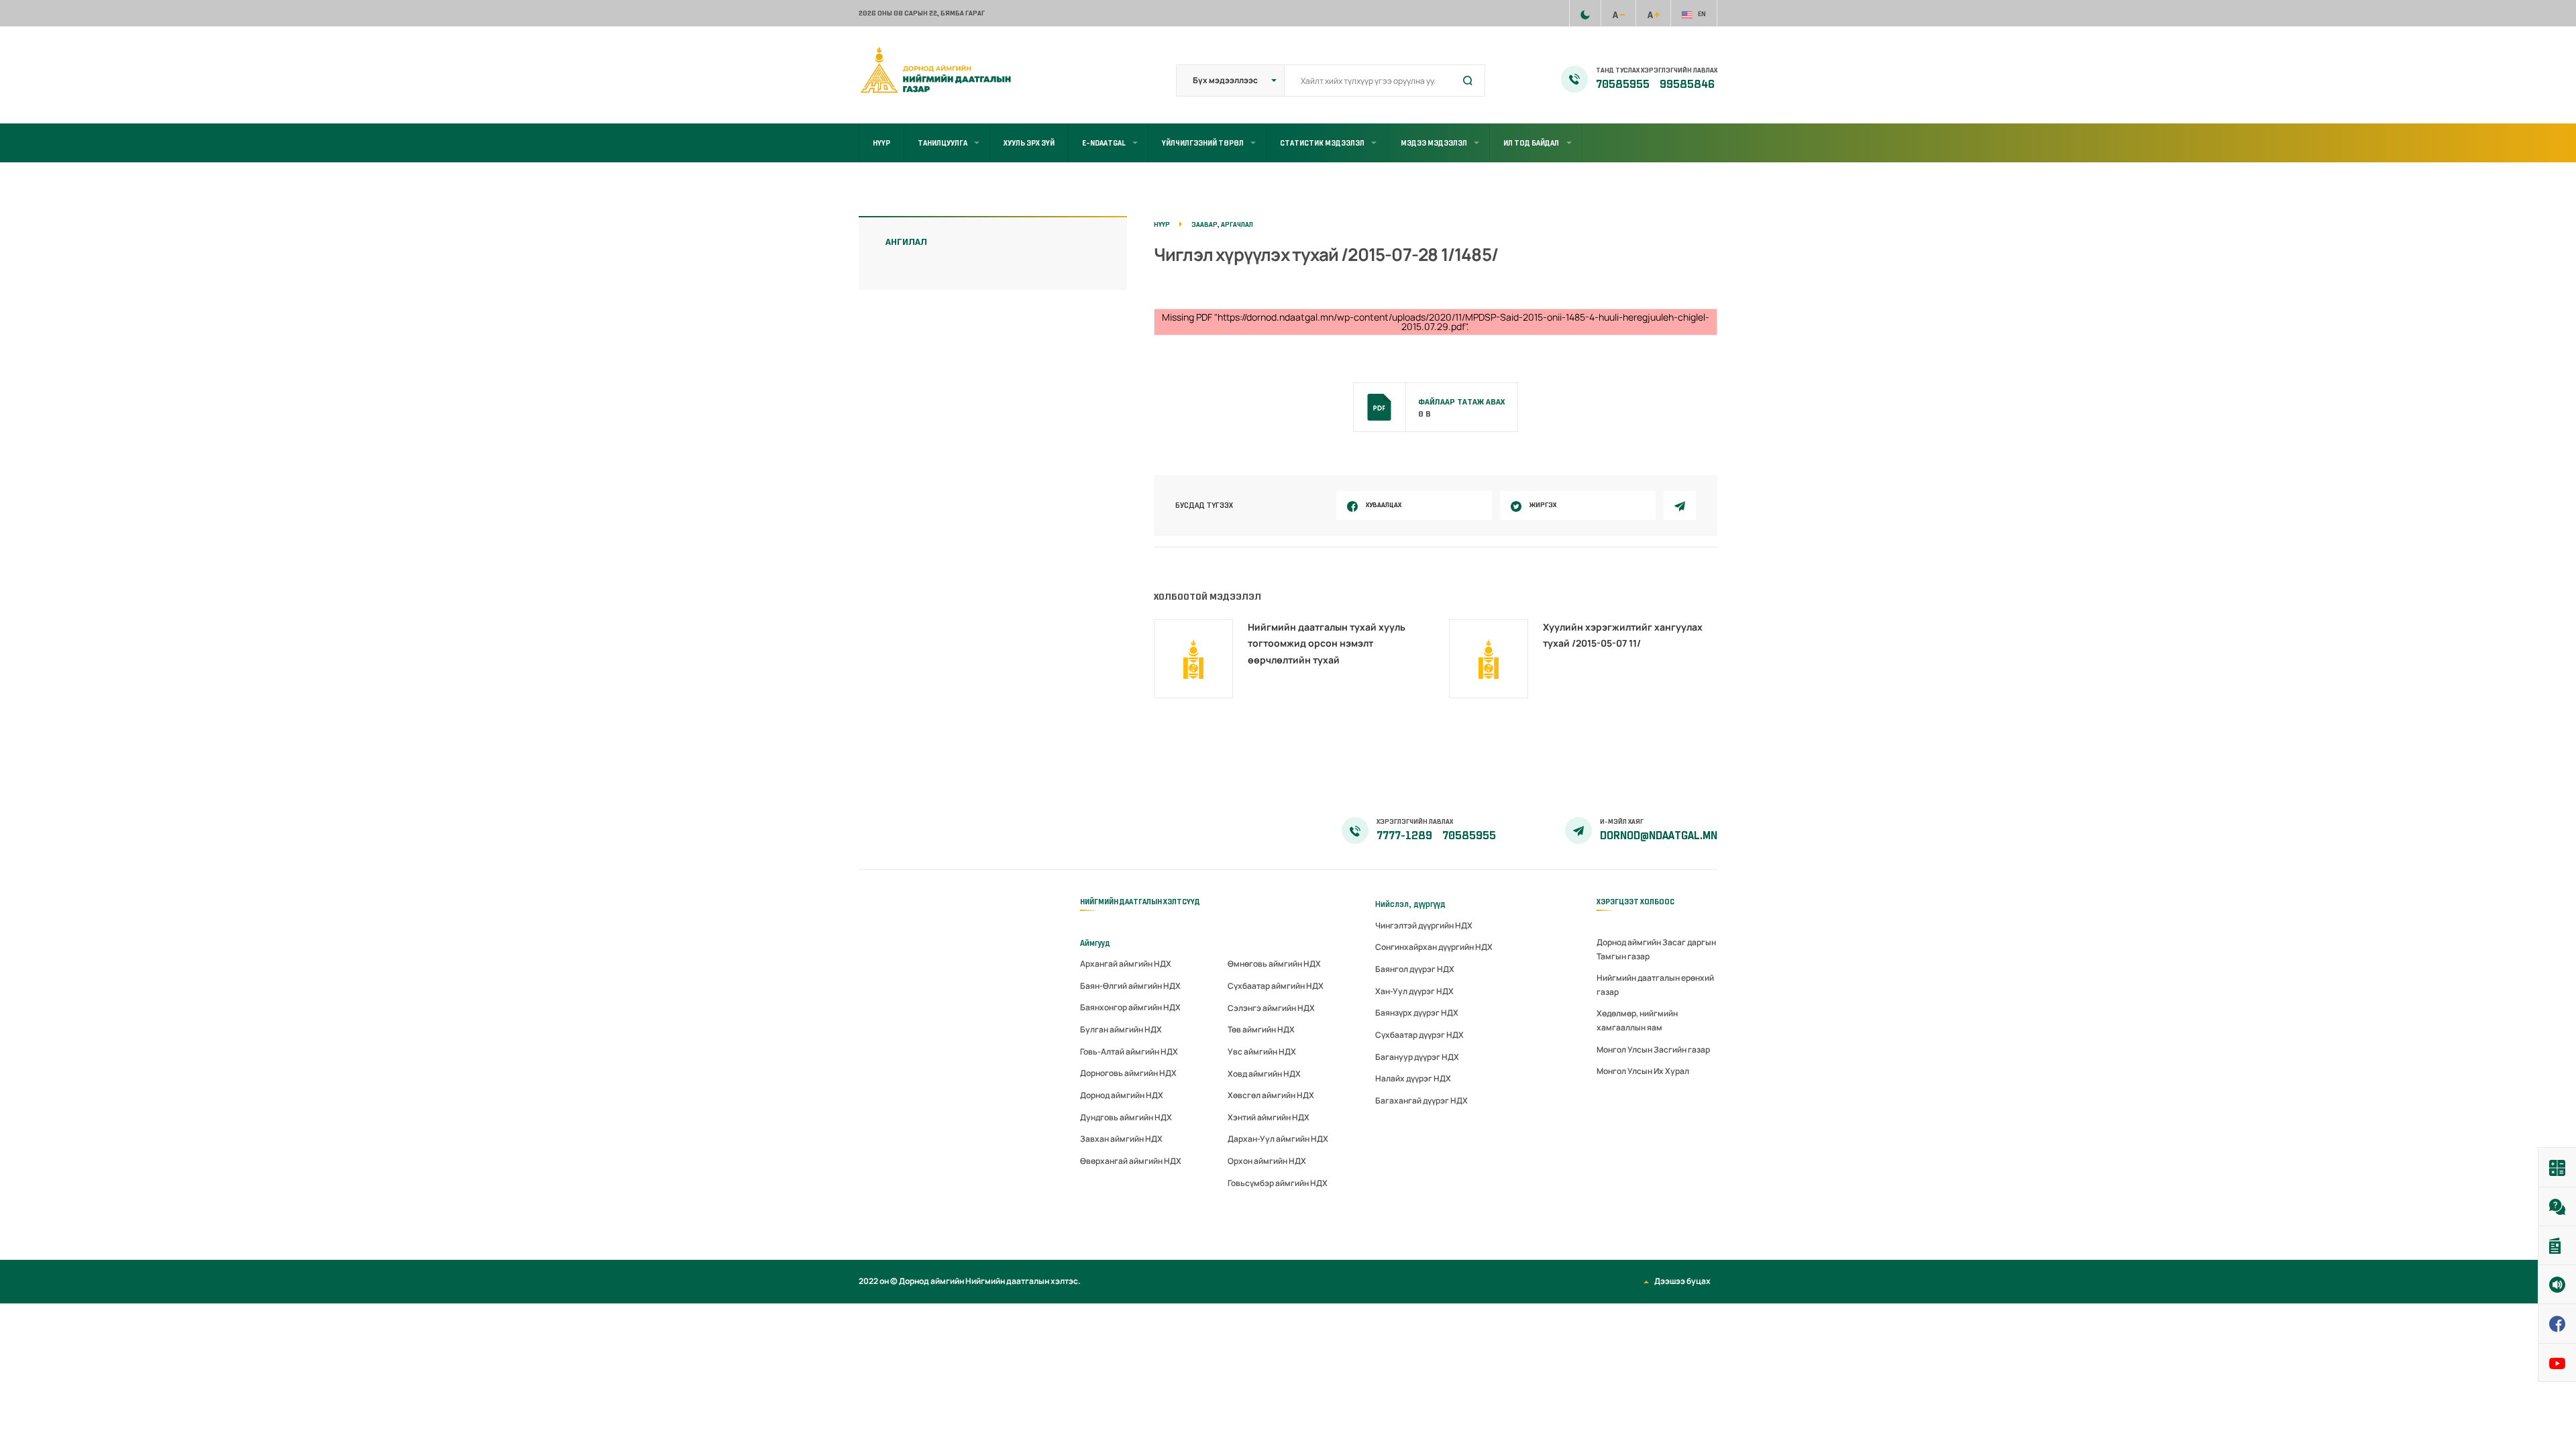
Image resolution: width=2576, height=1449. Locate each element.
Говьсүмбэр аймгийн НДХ (1278, 1183)
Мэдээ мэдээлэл (1434, 143)
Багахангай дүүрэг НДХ (1421, 1101)
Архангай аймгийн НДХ (1126, 964)
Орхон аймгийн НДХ (1267, 1161)
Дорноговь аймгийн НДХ (1128, 1073)
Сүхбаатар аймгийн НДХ (1276, 986)
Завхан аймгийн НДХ (1121, 1139)
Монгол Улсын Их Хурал (1643, 1071)
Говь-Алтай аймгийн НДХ (1129, 1052)
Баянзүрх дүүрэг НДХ (1417, 1013)
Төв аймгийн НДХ (1261, 1029)
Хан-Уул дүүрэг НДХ (1414, 991)
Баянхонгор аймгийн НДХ (1130, 1007)
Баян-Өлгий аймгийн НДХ (1130, 986)
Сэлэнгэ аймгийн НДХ (1271, 1008)
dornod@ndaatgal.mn (1659, 836)
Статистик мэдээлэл (1322, 143)
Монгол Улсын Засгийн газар (1653, 1050)
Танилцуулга (943, 143)
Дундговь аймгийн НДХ (1126, 1117)
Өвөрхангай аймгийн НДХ (1131, 1161)
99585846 (1687, 85)
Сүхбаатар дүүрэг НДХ (1419, 1035)
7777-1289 (1405, 836)
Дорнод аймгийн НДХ (1122, 1095)
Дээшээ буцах (1682, 1281)
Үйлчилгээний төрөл (1203, 143)
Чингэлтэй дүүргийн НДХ (1424, 925)
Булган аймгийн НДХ (1121, 1029)
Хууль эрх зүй (1029, 143)
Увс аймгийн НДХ (1262, 1052)
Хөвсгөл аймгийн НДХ (1271, 1095)
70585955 (1624, 85)
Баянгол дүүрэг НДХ (1415, 969)
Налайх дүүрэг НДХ (1413, 1078)
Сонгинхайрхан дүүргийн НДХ (1434, 947)
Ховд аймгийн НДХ (1264, 1074)
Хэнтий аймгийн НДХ (1269, 1117)
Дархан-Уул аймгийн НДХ (1278, 1139)
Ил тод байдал (1531, 143)
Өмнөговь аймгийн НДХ (1274, 964)
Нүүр (881, 143)
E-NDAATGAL (1104, 143)
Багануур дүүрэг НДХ (1417, 1057)
